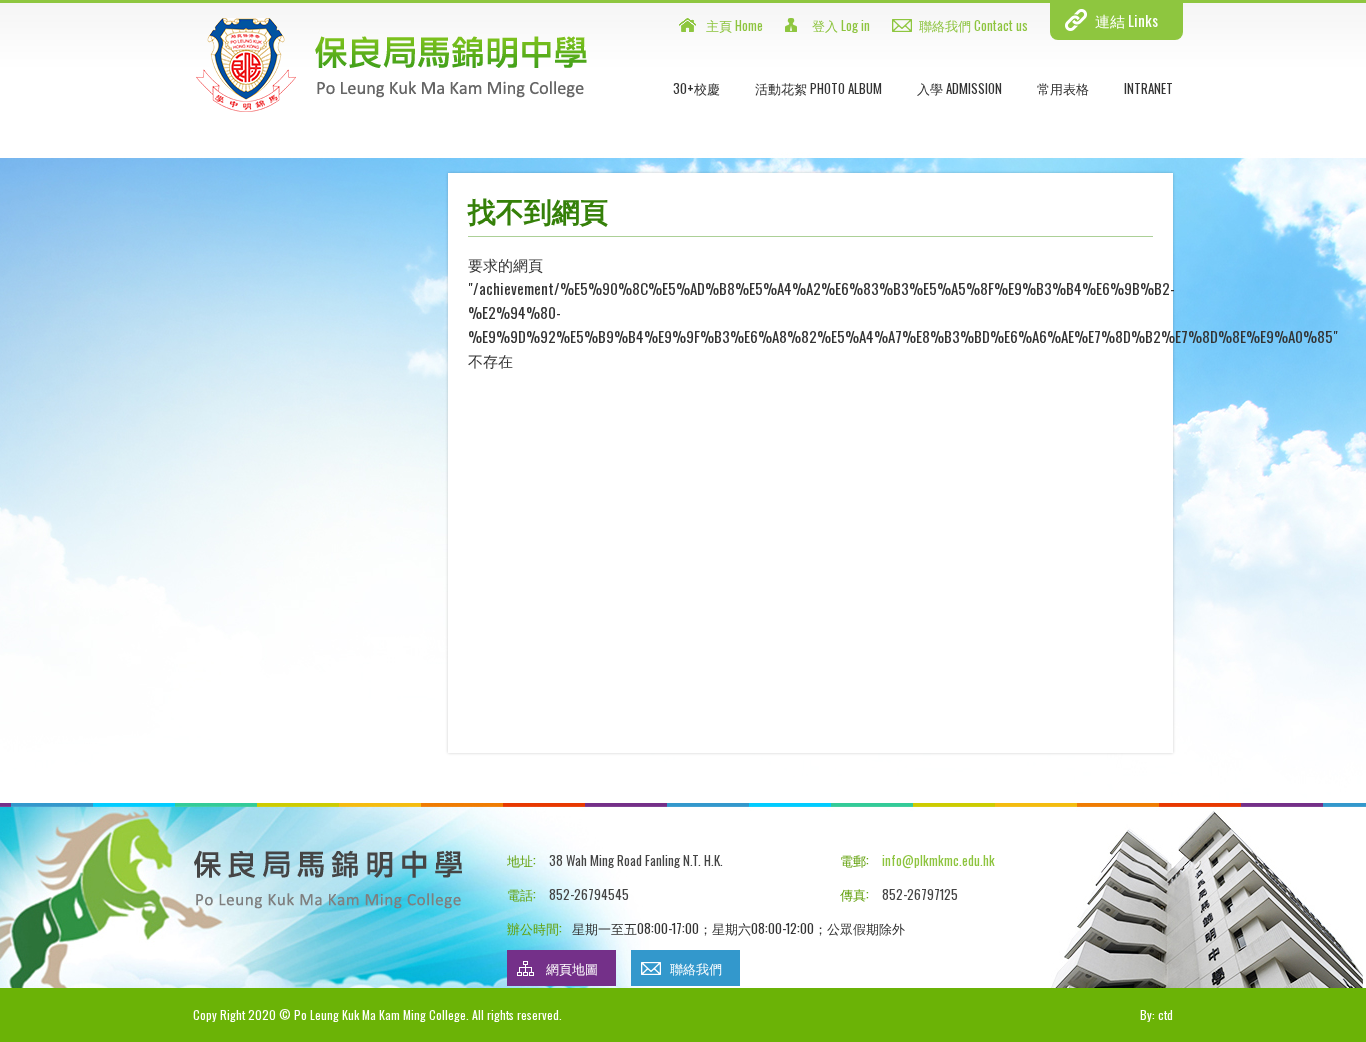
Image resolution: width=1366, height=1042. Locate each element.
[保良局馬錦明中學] (391, 109)
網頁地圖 (572, 968)
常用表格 (1063, 88)
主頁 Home (734, 25)
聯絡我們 (696, 968)
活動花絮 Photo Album (818, 88)
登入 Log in (841, 25)
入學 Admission (959, 88)
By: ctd (1156, 1014)
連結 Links (1126, 20)
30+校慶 (696, 88)
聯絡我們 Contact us (973, 25)
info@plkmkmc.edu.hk (938, 860)
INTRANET (1148, 88)
